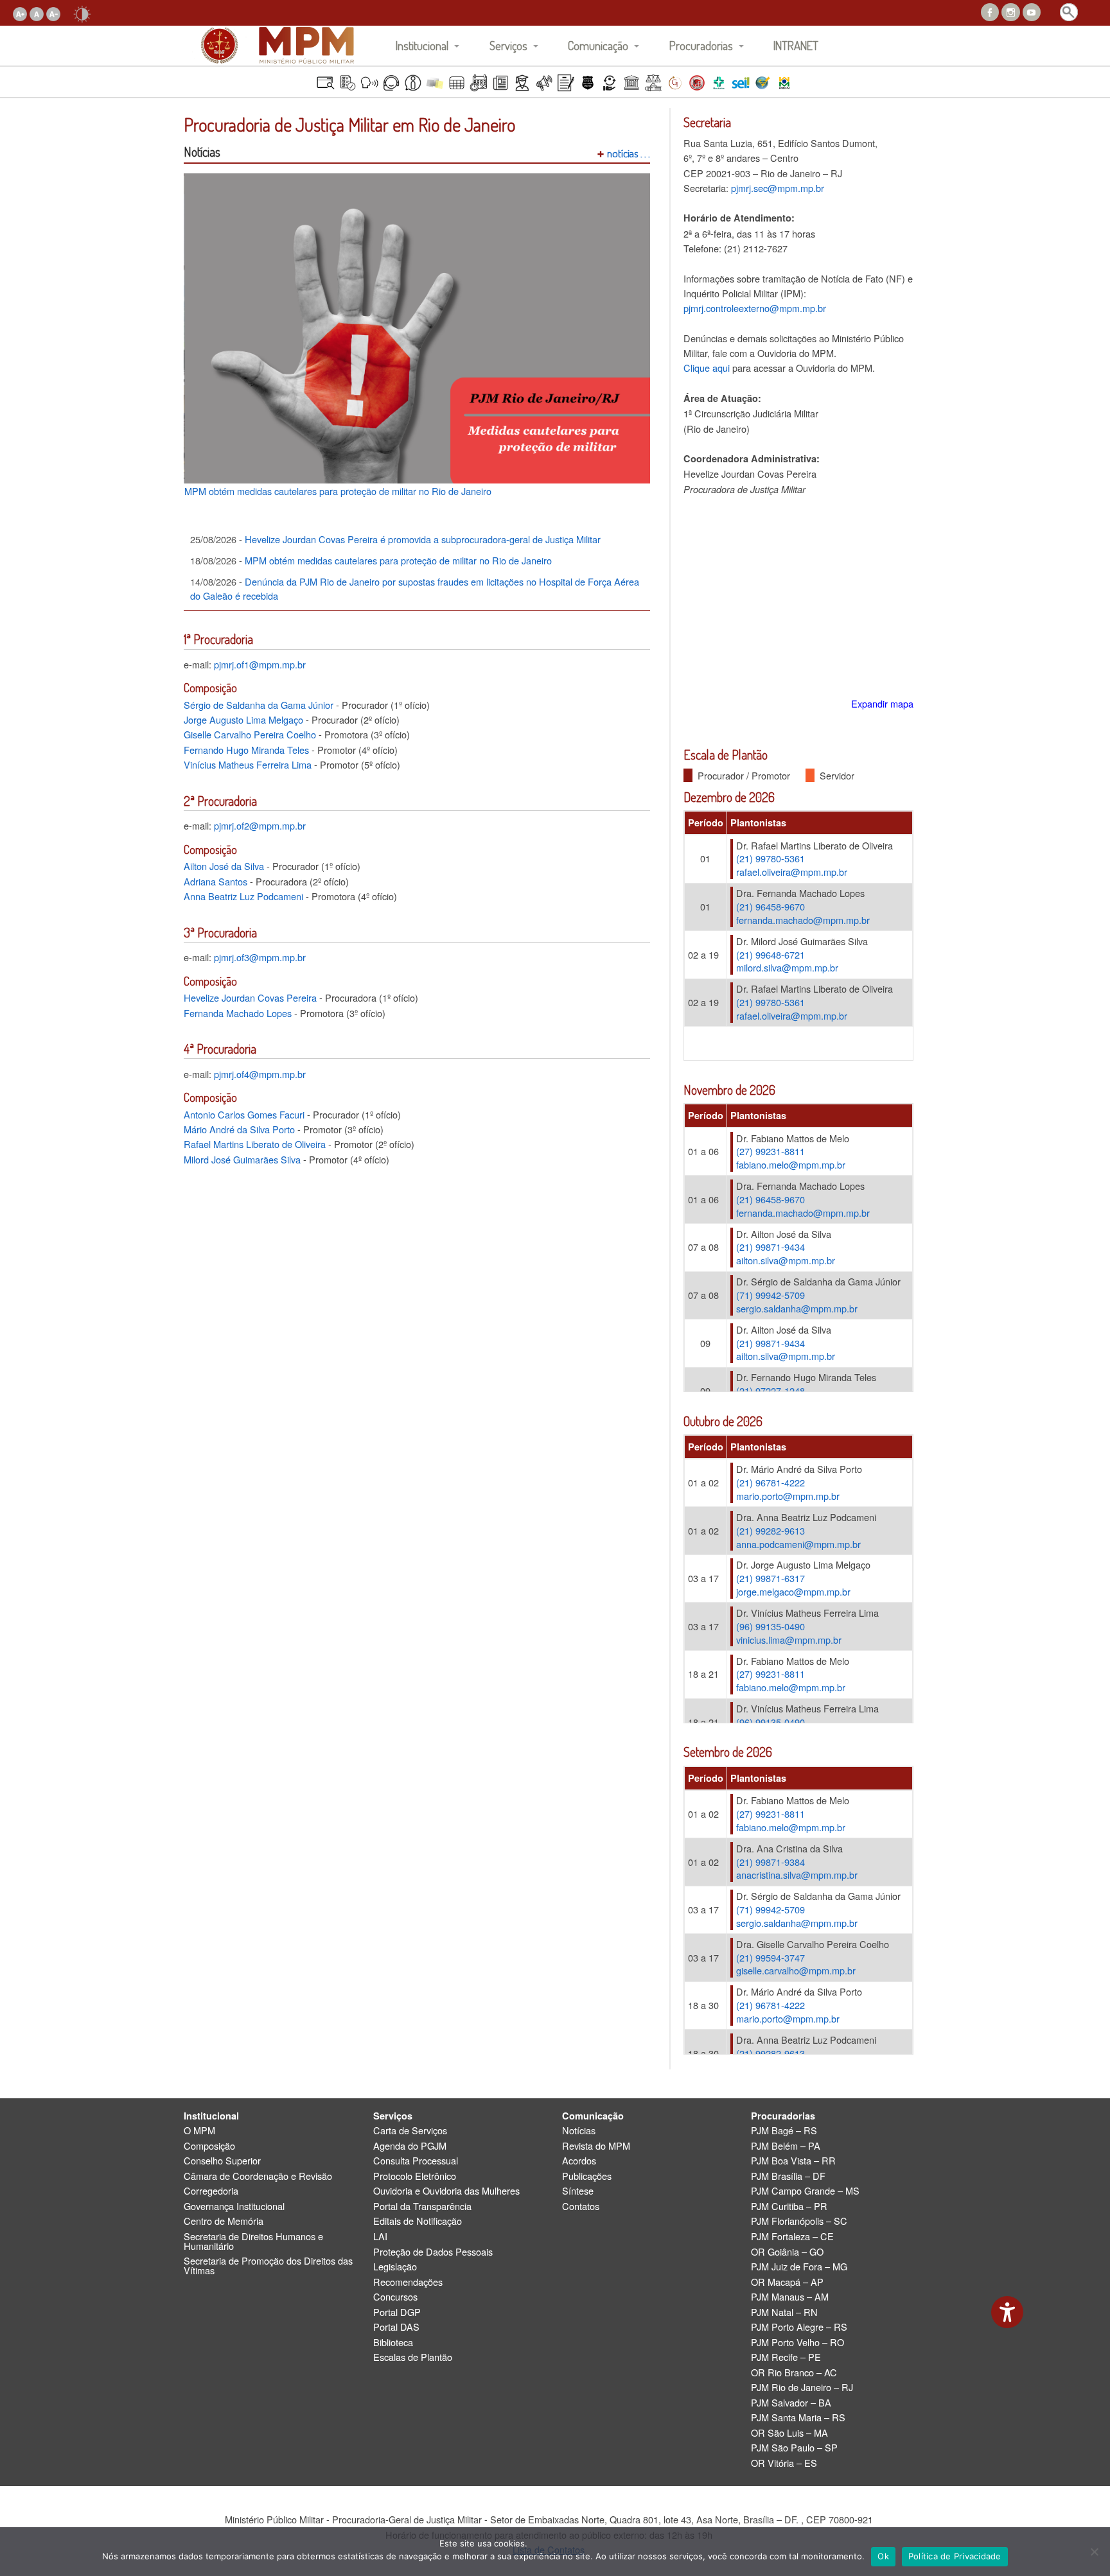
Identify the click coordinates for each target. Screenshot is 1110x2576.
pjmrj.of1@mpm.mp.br (260, 664)
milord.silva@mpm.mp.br (787, 967)
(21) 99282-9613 (771, 1530)
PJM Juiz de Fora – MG (799, 2267)
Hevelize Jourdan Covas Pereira (250, 997)
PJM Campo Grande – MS (805, 2191)
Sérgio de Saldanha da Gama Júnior (259, 705)
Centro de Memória (224, 2221)
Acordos (579, 2161)
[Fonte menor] (53, 13)
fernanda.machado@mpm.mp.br (803, 920)
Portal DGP (397, 2312)
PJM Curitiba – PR (789, 2206)
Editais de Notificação (418, 2221)
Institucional (422, 45)
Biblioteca (393, 2343)
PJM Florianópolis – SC (799, 2221)
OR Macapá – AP (787, 2282)
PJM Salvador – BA (791, 2403)
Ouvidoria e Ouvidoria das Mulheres (446, 2191)
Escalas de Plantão (413, 2357)
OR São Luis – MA (789, 2433)
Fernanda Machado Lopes (238, 1013)
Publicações (587, 2176)
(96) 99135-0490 (771, 1626)
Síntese (578, 2191)
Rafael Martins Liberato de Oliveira (255, 1144)
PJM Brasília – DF (788, 2176)
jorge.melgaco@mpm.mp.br (793, 1591)
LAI (380, 2237)
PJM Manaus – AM (790, 2297)
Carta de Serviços (410, 2131)
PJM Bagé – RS (784, 2131)
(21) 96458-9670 (771, 906)
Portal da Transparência (422, 2206)
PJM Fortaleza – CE (792, 2237)
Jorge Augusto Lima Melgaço (243, 719)
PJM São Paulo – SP (794, 2448)
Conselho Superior (222, 2161)
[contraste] (82, 13)
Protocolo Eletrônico (415, 2176)
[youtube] (1032, 11)
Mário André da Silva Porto (239, 1129)
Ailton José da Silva (224, 866)
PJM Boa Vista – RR (793, 2161)
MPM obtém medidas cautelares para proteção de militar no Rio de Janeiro (338, 491)
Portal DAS (396, 2327)
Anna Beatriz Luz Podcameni (243, 896)
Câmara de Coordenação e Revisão (258, 2176)
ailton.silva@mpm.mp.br (786, 1260)
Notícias (579, 2131)
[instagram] (1010, 11)
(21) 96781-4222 (771, 1482)
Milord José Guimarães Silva (242, 1159)
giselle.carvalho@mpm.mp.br (796, 1970)
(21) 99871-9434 (771, 1247)
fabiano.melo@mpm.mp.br (791, 1164)
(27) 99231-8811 (771, 1151)
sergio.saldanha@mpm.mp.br (797, 1308)
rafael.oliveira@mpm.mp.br (792, 872)
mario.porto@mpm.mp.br (788, 1496)
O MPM (199, 2131)
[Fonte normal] (37, 13)
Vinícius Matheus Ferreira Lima (248, 764)
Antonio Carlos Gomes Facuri (244, 1114)
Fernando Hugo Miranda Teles (246, 750)
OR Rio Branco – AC (794, 2373)
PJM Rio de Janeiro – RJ (802, 2388)
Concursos (395, 2297)
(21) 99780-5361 (771, 858)
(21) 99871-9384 (771, 1862)
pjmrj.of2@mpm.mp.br (260, 825)
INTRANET (796, 45)
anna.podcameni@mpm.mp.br (798, 1544)
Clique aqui (707, 368)
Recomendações (408, 2282)
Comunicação (598, 45)
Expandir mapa (882, 703)
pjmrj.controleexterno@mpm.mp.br (755, 308)
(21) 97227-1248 (771, 1390)
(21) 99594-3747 (771, 1957)
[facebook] (990, 11)
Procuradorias (701, 45)
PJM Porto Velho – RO (797, 2343)
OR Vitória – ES (784, 2463)
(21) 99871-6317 (771, 1578)
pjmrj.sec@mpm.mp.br (778, 188)
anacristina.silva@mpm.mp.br (797, 1875)
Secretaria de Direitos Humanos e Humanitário (253, 2241)
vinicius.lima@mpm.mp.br (789, 1640)
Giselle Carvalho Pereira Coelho (250, 734)
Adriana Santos (216, 881)
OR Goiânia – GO (787, 2252)
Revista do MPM (596, 2146)
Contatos (581, 2206)
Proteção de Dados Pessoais (433, 2252)
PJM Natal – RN (784, 2312)
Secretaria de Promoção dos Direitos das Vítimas (268, 2266)
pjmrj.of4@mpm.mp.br (260, 1074)
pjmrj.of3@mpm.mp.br (260, 957)
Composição (209, 2146)
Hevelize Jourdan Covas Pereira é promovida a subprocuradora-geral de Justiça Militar (395, 539)
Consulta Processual (416, 2161)
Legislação (395, 2267)
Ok (883, 2556)
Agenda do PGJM (410, 2146)
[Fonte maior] (20, 13)
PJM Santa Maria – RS (798, 2418)
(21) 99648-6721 (771, 954)
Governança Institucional (234, 2206)
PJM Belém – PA (786, 2146)
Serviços (508, 45)
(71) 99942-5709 (771, 1295)
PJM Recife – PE (786, 2357)
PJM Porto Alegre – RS (799, 2327)
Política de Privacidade (955, 2556)
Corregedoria (211, 2191)
